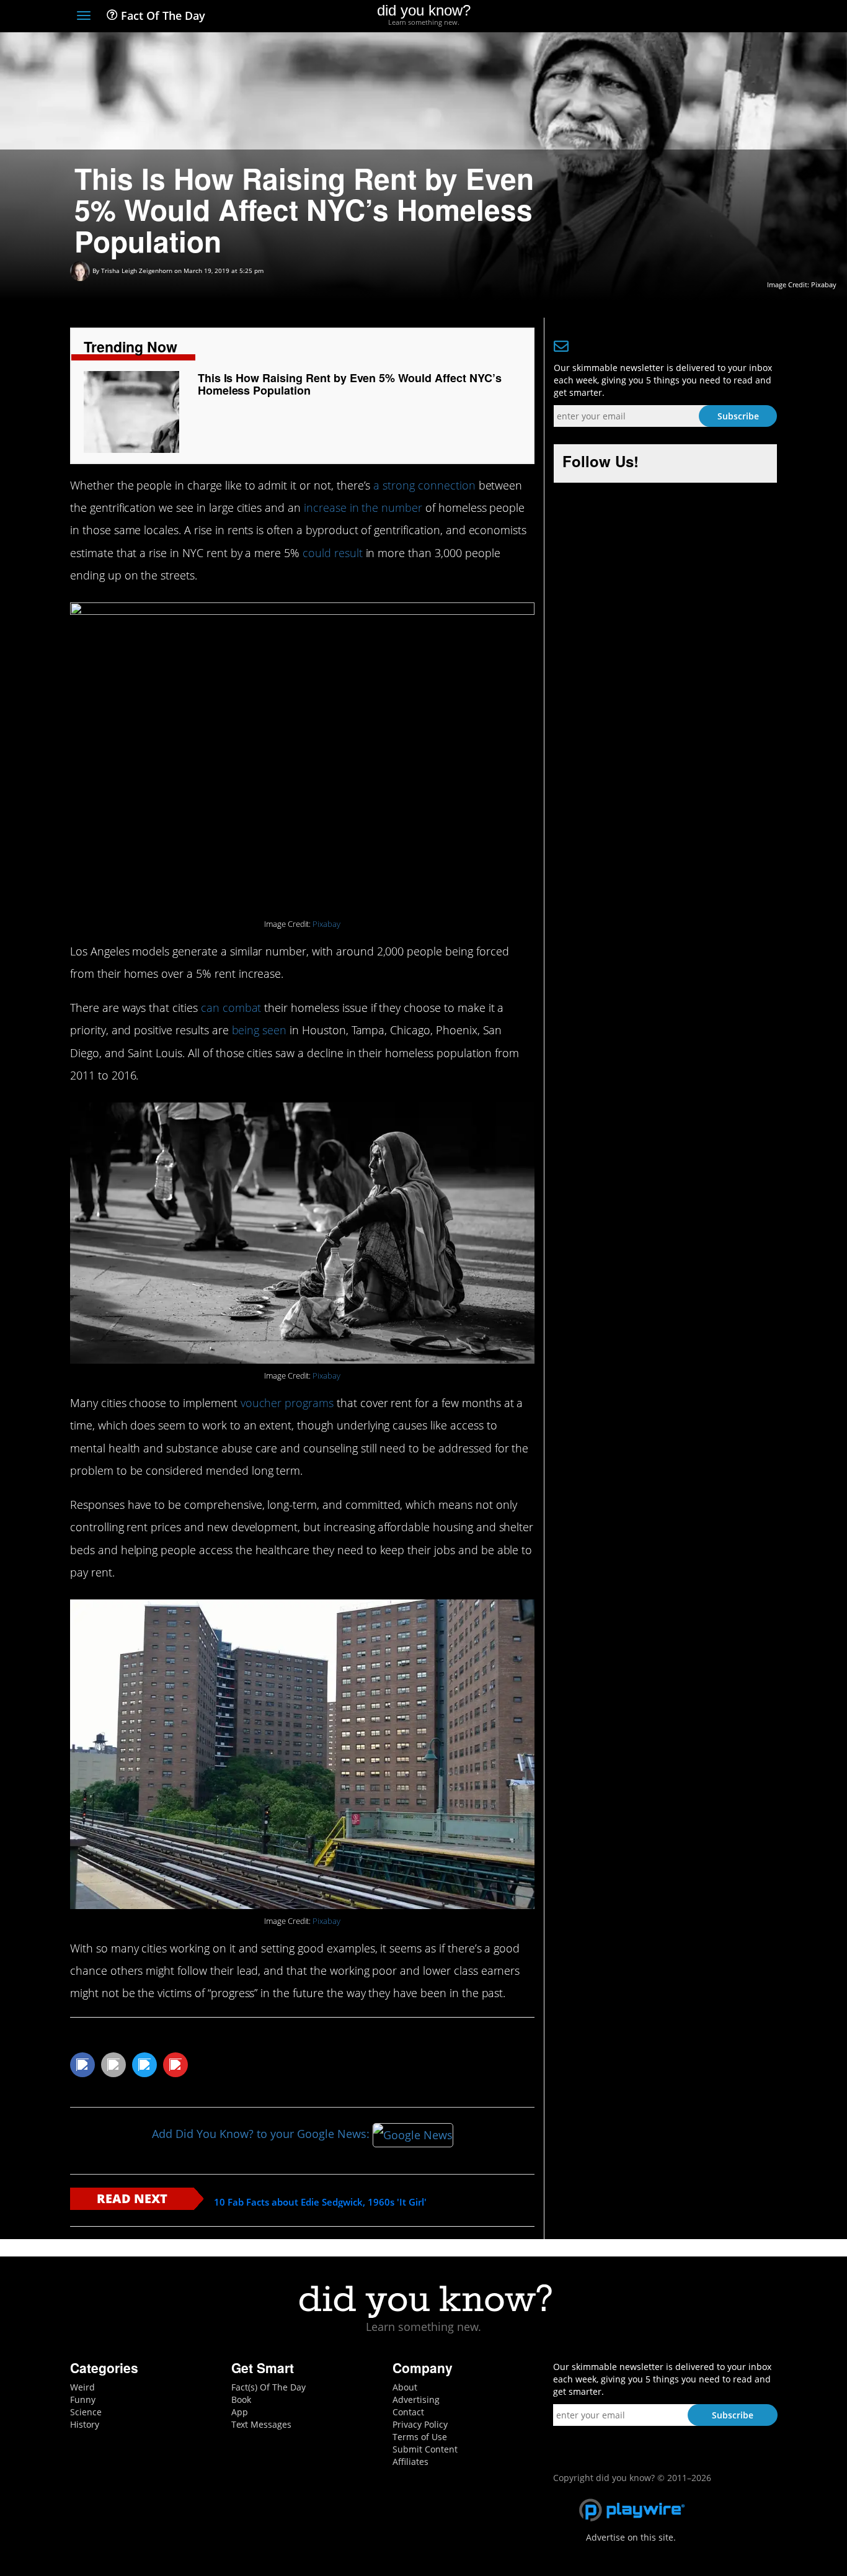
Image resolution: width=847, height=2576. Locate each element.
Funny (83, 2399)
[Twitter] (702, 17)
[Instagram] (725, 17)
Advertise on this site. (631, 2537)
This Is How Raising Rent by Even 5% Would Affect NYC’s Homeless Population (350, 384)
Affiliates (410, 2462)
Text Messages (261, 2424)
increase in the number (363, 508)
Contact (408, 2412)
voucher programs (287, 1403)
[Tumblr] (748, 17)
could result (333, 553)
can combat (231, 1008)
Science (86, 2412)
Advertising (416, 2399)
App (240, 2412)
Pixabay (824, 284)
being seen (259, 1030)
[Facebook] (680, 17)
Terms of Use (420, 2437)
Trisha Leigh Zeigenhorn (137, 271)
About (405, 2387)
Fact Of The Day (162, 16)
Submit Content (425, 2449)
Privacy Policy (420, 2424)
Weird (82, 2387)
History (85, 2424)
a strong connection (424, 485)
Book (241, 2399)
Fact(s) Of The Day (268, 2387)
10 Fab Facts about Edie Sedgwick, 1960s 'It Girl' (320, 2202)
